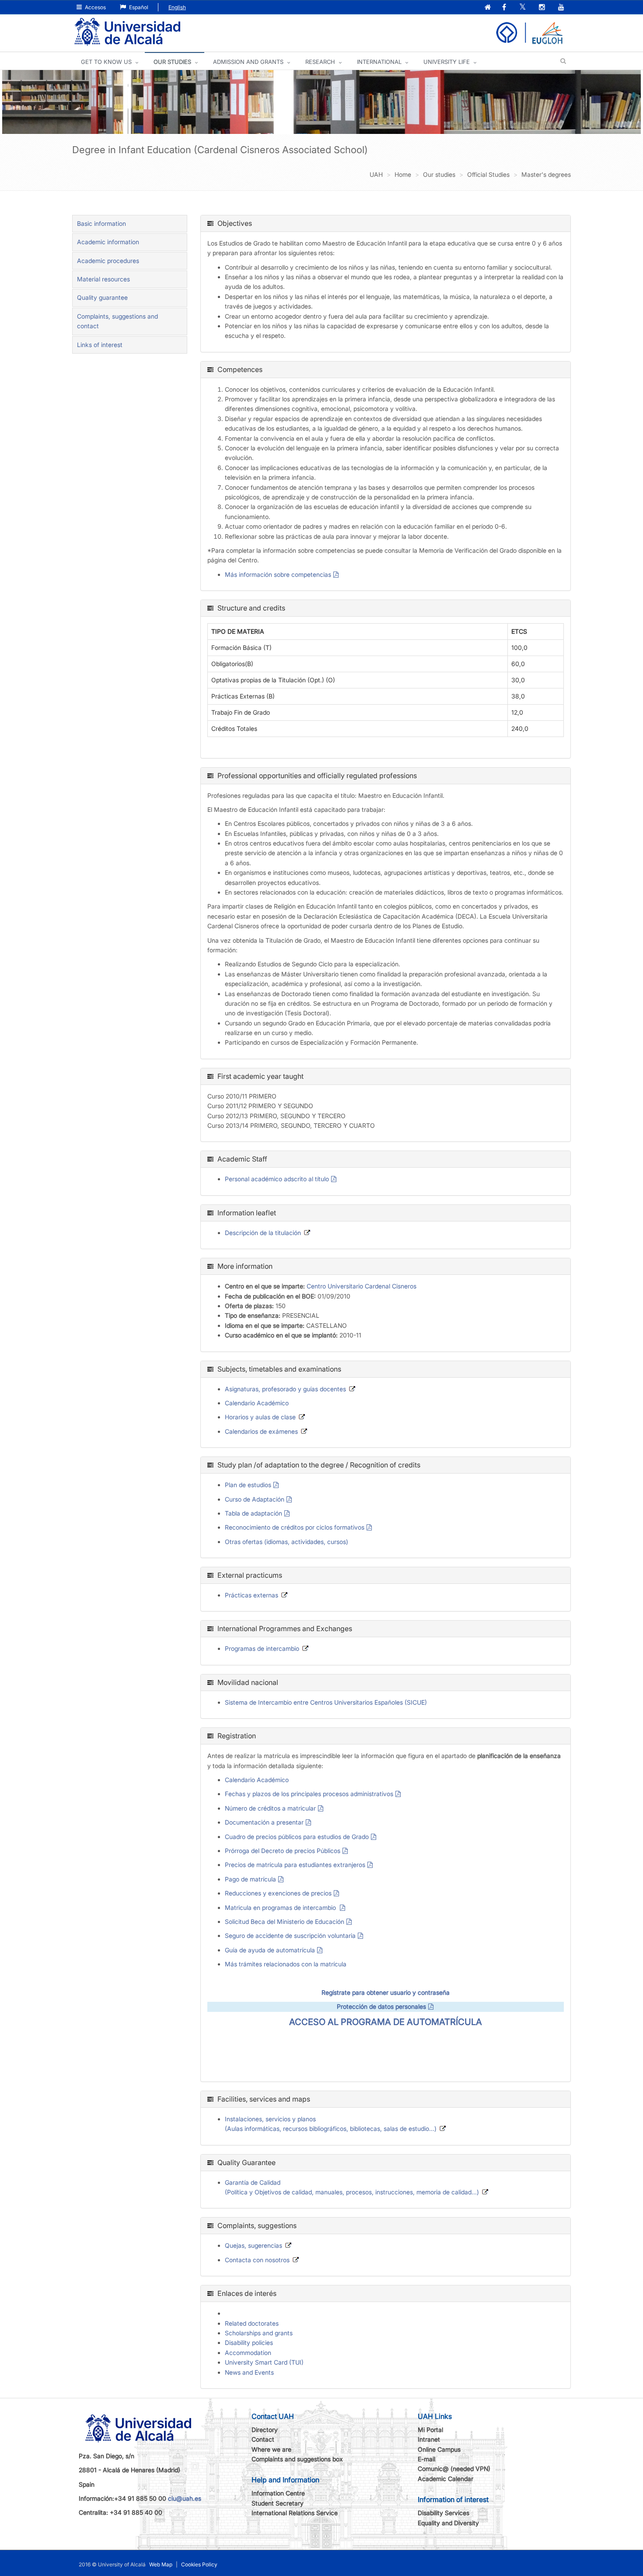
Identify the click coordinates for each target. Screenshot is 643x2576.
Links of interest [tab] (100, 345)
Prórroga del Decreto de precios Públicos (283, 1851)
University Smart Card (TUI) (264, 2362)
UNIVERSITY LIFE (447, 62)
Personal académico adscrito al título (277, 1179)
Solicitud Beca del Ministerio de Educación (285, 1921)
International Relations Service (295, 2513)
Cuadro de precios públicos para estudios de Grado (297, 1837)
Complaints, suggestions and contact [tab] (117, 321)
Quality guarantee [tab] (102, 297)
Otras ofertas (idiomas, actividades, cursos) (287, 1542)
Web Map (161, 2564)
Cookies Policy (199, 2564)
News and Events (249, 2372)
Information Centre (278, 2493)
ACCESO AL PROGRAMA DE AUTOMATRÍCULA (386, 2022)
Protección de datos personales (381, 2006)
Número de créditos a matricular (270, 1808)
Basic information (101, 223)
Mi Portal (430, 2430)
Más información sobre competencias (278, 574)
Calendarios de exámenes (261, 1431)
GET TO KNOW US (106, 62)
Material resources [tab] (103, 279)
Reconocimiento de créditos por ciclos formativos (295, 1527)
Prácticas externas (252, 1595)
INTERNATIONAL (379, 62)
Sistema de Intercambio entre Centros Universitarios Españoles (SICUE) (326, 1702)
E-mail (426, 2459)
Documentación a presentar (264, 1822)
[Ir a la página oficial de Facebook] (505, 8)
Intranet (429, 2439)
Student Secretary (278, 2503)
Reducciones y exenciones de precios (278, 1893)
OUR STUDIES (172, 62)
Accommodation (248, 2353)
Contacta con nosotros (257, 2260)
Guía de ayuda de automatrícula (270, 1950)
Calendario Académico (257, 1403)
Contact (263, 2439)
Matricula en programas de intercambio (281, 1907)
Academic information (108, 242)
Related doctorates (252, 2323)
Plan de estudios (248, 1485)
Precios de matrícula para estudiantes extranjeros (295, 1865)
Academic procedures (108, 261)
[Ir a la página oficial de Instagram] (543, 8)
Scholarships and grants (259, 2333)
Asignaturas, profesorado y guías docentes (285, 1389)
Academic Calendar (446, 2479)
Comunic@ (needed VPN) (454, 2469)
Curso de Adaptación (255, 1499)
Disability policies (249, 2343)
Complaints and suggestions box (297, 2459)
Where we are (271, 2449)
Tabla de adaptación (253, 1513)
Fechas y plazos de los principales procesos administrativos (309, 1794)
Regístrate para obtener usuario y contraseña (386, 1992)
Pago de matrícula (250, 1879)
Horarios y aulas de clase (260, 1417)
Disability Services (444, 2513)
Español (138, 7)
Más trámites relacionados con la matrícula (286, 1964)
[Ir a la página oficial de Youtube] (562, 8)
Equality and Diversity (448, 2523)
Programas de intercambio (262, 1648)
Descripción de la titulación (263, 1233)
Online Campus (439, 2449)
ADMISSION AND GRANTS (248, 62)
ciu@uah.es (185, 2498)
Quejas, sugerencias (253, 2245)
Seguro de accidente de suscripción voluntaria (290, 1936)
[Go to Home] (127, 32)
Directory (265, 2430)
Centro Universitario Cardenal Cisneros (362, 1286)
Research (320, 62)
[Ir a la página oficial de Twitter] (523, 8)
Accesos (95, 7)
